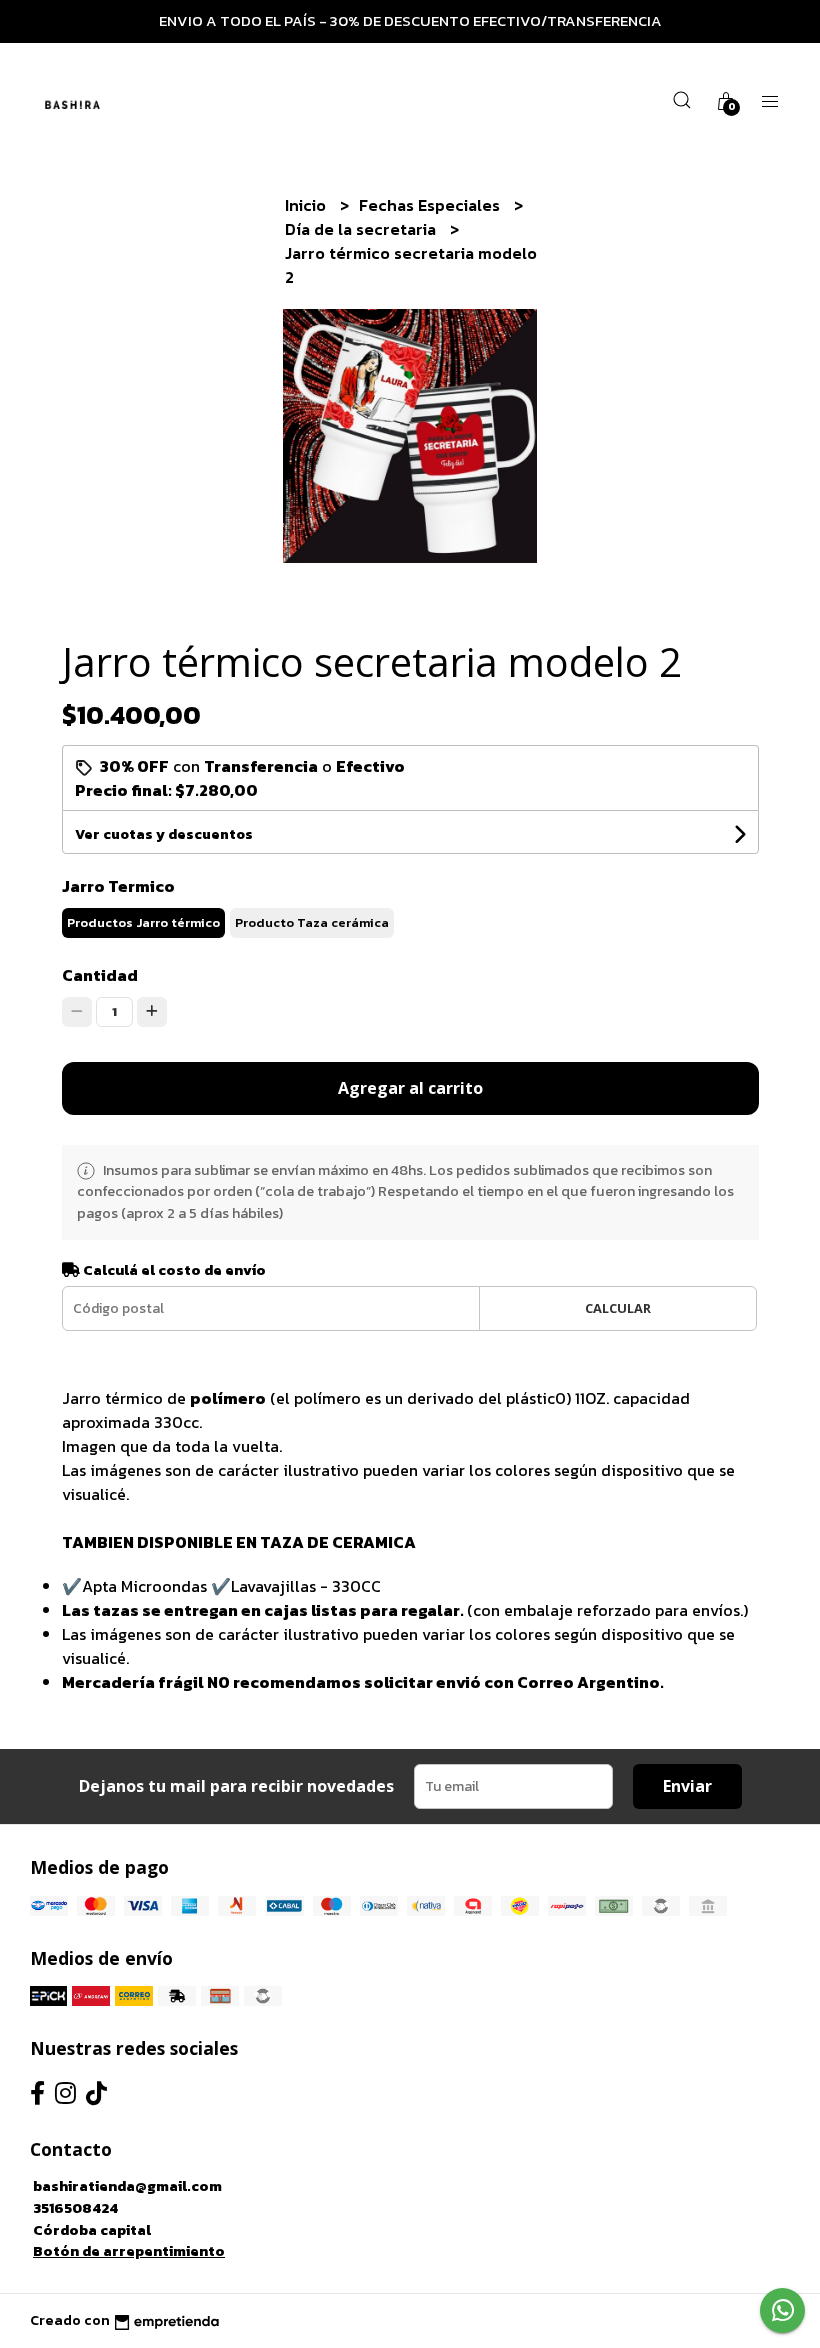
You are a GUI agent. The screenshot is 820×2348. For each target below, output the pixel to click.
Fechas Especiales (431, 205)
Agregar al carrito (410, 1088)
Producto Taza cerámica (312, 922)
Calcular (618, 1308)
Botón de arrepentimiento (129, 2251)
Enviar (687, 1786)
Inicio (307, 205)
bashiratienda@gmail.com (127, 2186)
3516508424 (75, 2208)
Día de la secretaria (362, 229)
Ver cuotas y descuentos (164, 834)
